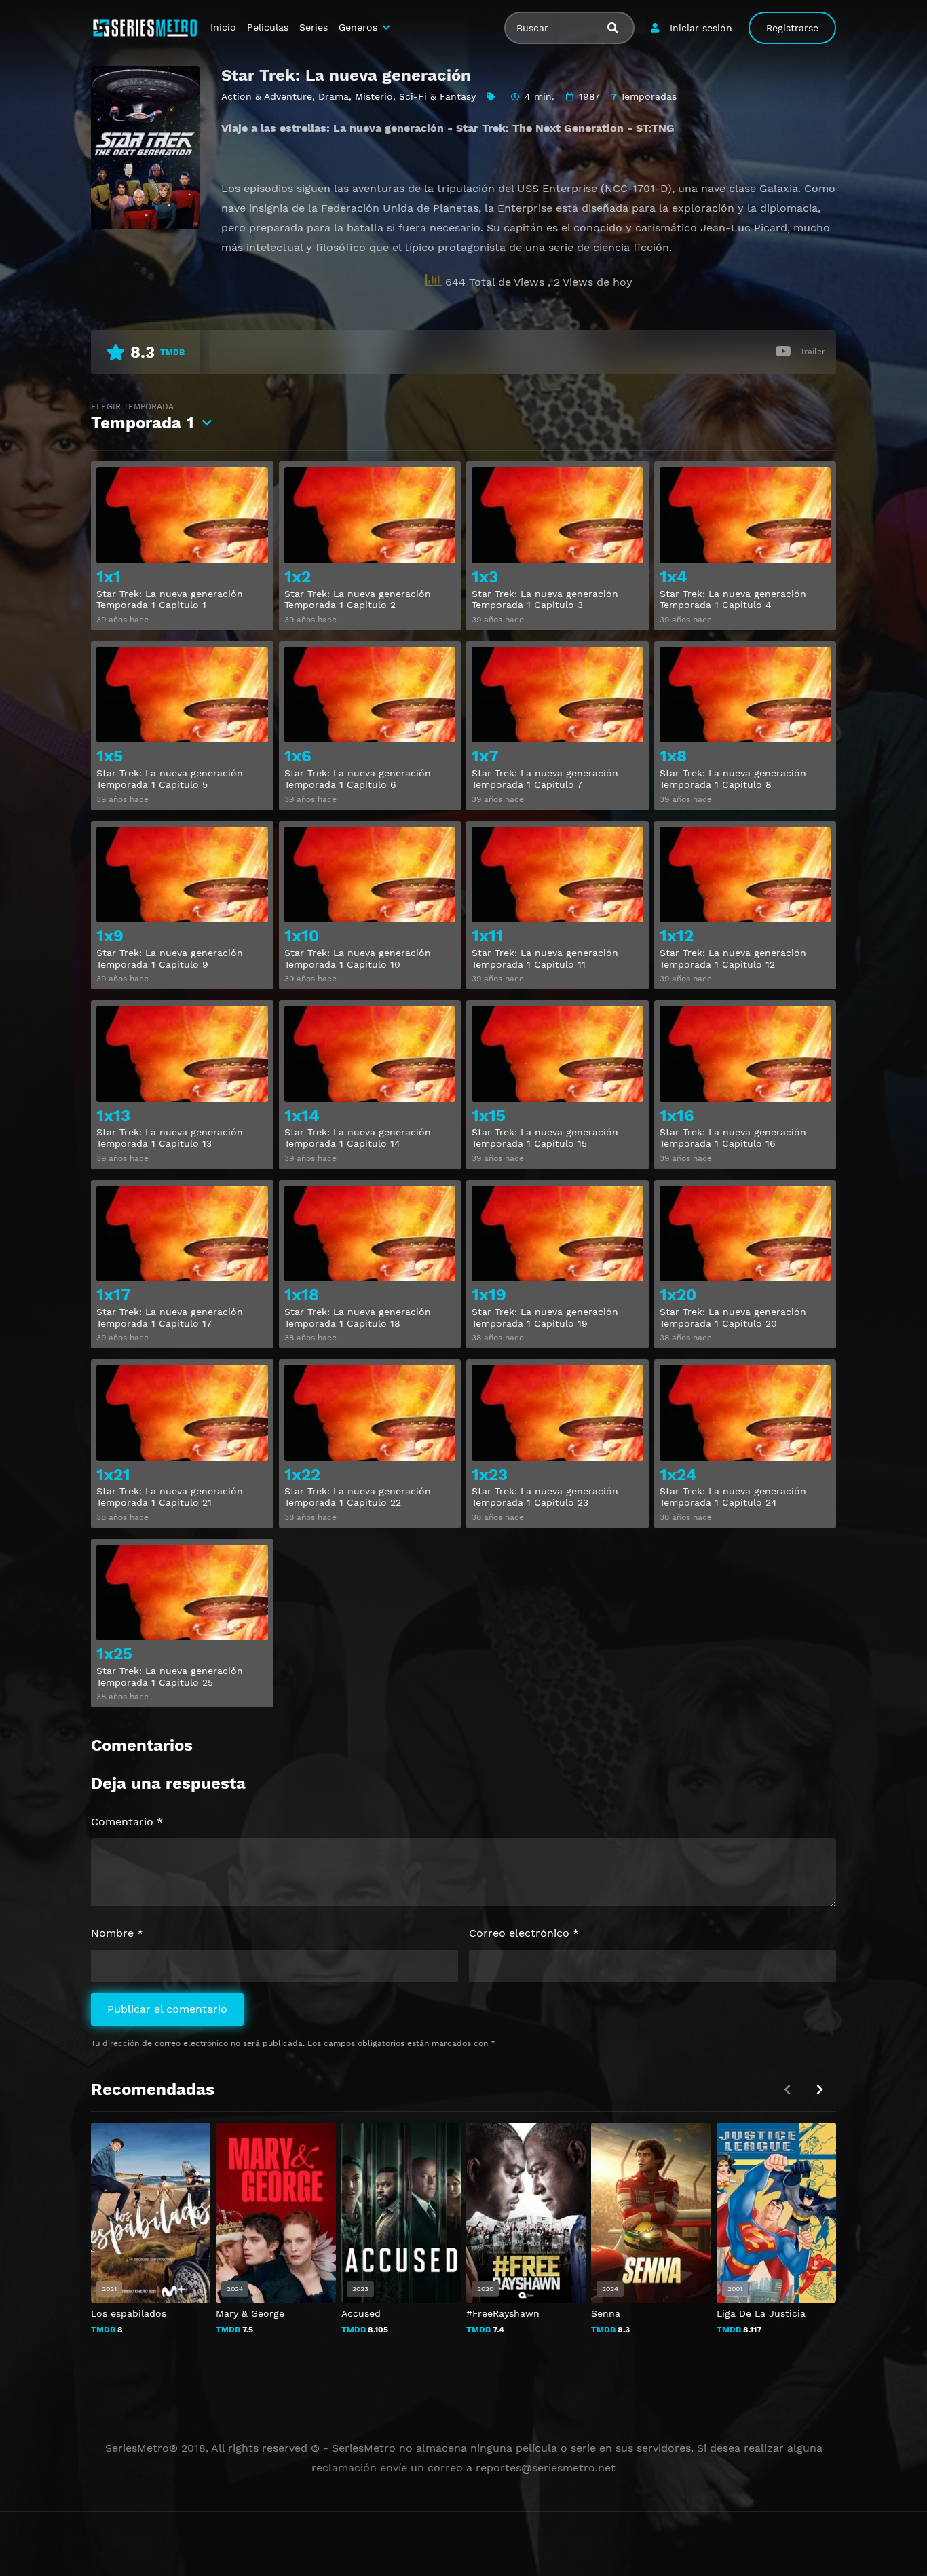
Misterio (374, 96)
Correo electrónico (524, 1933)
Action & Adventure (267, 96)
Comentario (127, 1822)
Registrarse (792, 28)
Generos (358, 27)
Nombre (117, 1933)
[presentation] (820, 2090)
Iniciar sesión (701, 28)
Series (314, 27)
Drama (334, 96)
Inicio (223, 27)
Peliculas (268, 27)
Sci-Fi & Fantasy (437, 96)
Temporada (143, 417)
